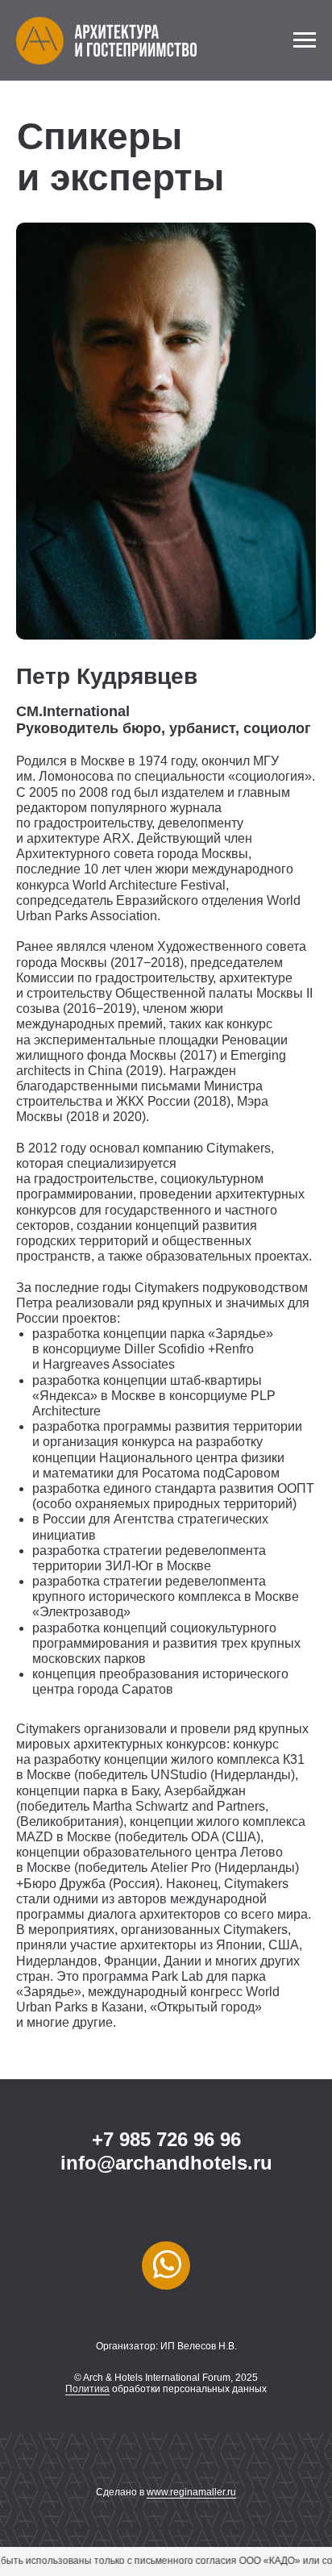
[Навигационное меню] (305, 40)
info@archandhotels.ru (166, 2163)
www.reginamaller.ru (191, 2492)
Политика (87, 2389)
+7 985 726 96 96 (166, 2139)
